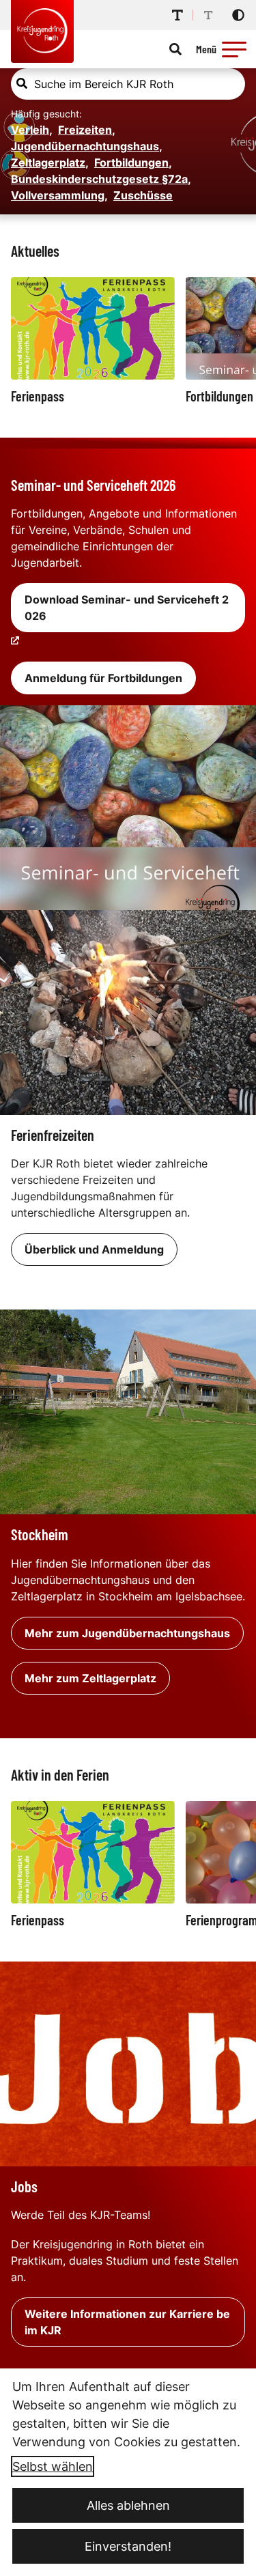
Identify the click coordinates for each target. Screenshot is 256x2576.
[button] (234, 49)
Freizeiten (87, 130)
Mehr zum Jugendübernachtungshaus (127, 1633)
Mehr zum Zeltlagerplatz (90, 1678)
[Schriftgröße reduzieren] (208, 15)
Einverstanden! (128, 2546)
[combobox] (128, 84)
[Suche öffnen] (175, 49)
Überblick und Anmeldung (94, 1249)
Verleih (32, 130)
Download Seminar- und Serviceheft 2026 (127, 608)
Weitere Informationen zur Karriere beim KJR (127, 2322)
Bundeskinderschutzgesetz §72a (101, 179)
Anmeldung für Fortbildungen (103, 678)
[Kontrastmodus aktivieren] (238, 15)
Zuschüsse (143, 195)
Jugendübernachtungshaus (87, 146)
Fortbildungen (133, 162)
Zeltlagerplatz (50, 162)
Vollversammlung (59, 195)
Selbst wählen (53, 2466)
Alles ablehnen (128, 2505)
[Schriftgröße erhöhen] (177, 15)
